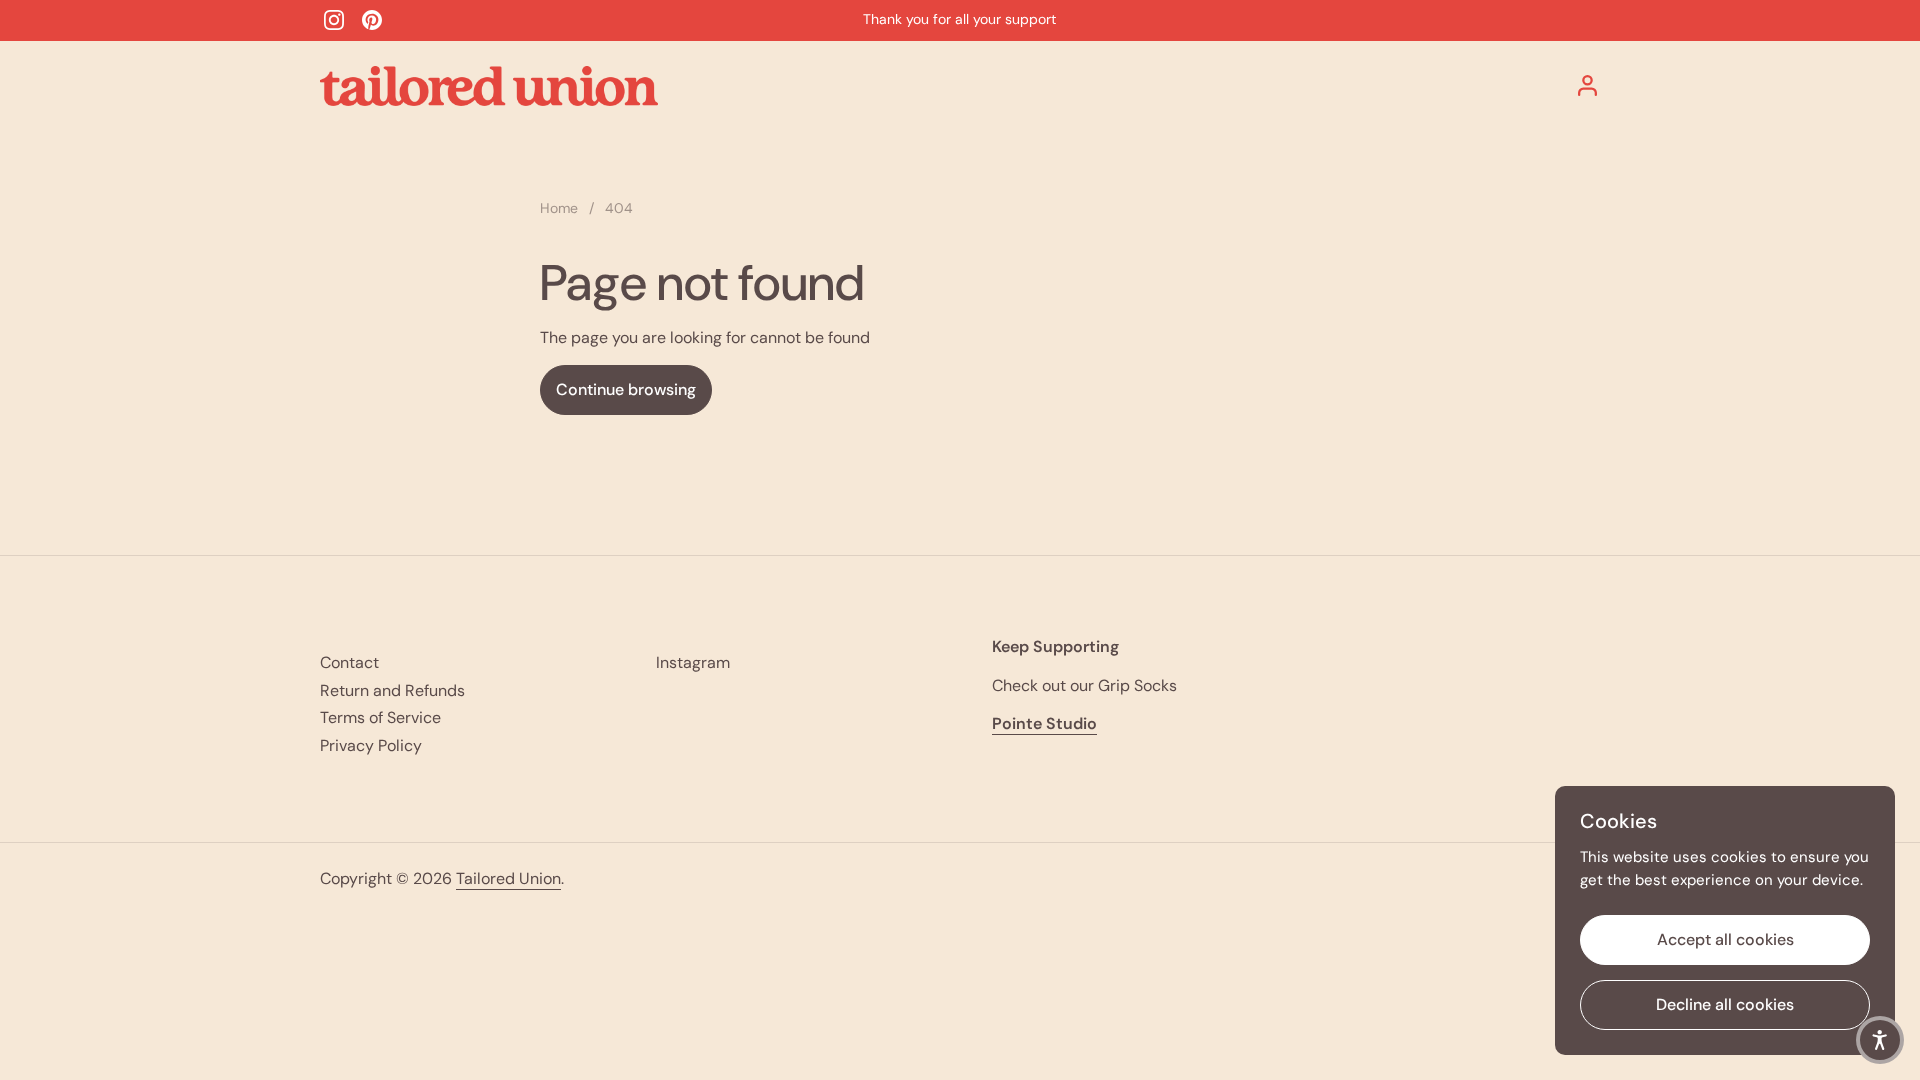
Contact (349, 662)
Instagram (693, 662)
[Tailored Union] (489, 86)
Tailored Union (508, 878)
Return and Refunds (392, 690)
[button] (1880, 1040)
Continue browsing (626, 389)
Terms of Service (380, 717)
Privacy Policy (371, 745)
